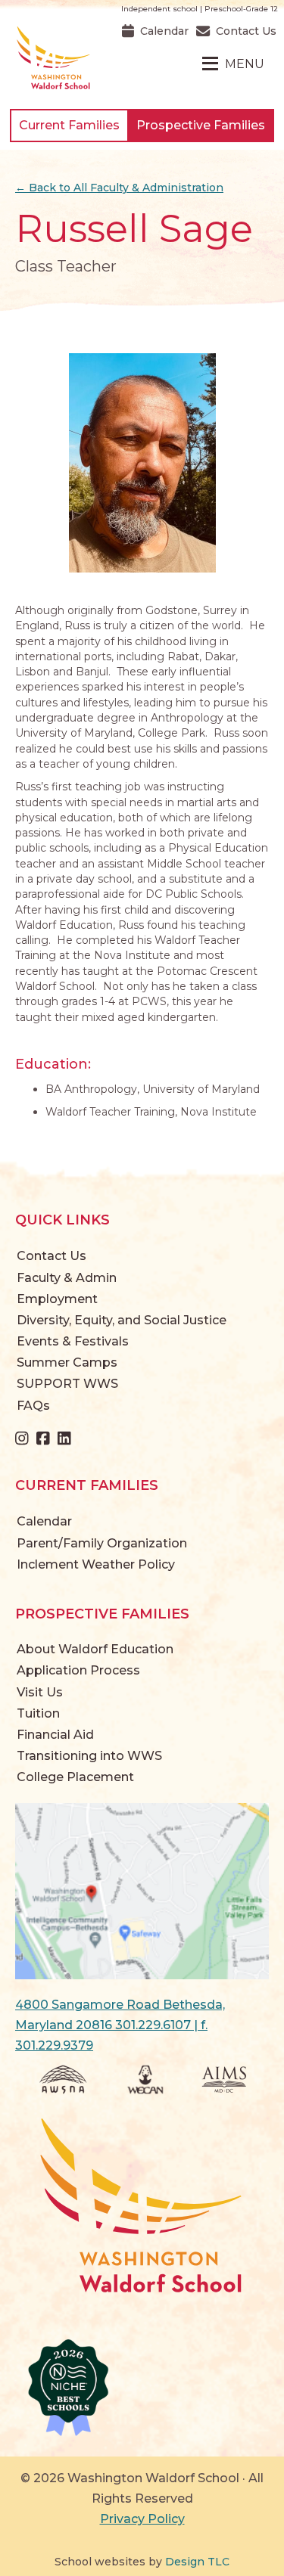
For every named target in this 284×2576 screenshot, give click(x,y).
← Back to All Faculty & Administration (119, 188)
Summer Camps (67, 1362)
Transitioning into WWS (89, 1756)
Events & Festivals (73, 1341)
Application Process (78, 1670)
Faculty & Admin (67, 1278)
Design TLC (197, 2562)
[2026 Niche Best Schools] (142, 2388)
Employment (57, 1299)
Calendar (44, 1521)
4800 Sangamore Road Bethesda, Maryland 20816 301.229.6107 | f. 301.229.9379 (120, 2025)
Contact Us (51, 1256)
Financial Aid (55, 1735)
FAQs (33, 1406)
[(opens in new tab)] (142, 1890)
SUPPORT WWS (67, 1384)
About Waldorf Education (95, 1649)
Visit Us (40, 1692)
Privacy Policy (142, 2519)
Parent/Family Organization (102, 1543)
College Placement (75, 1777)
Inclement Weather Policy (96, 1564)
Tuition (38, 1713)
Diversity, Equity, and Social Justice (122, 1320)
